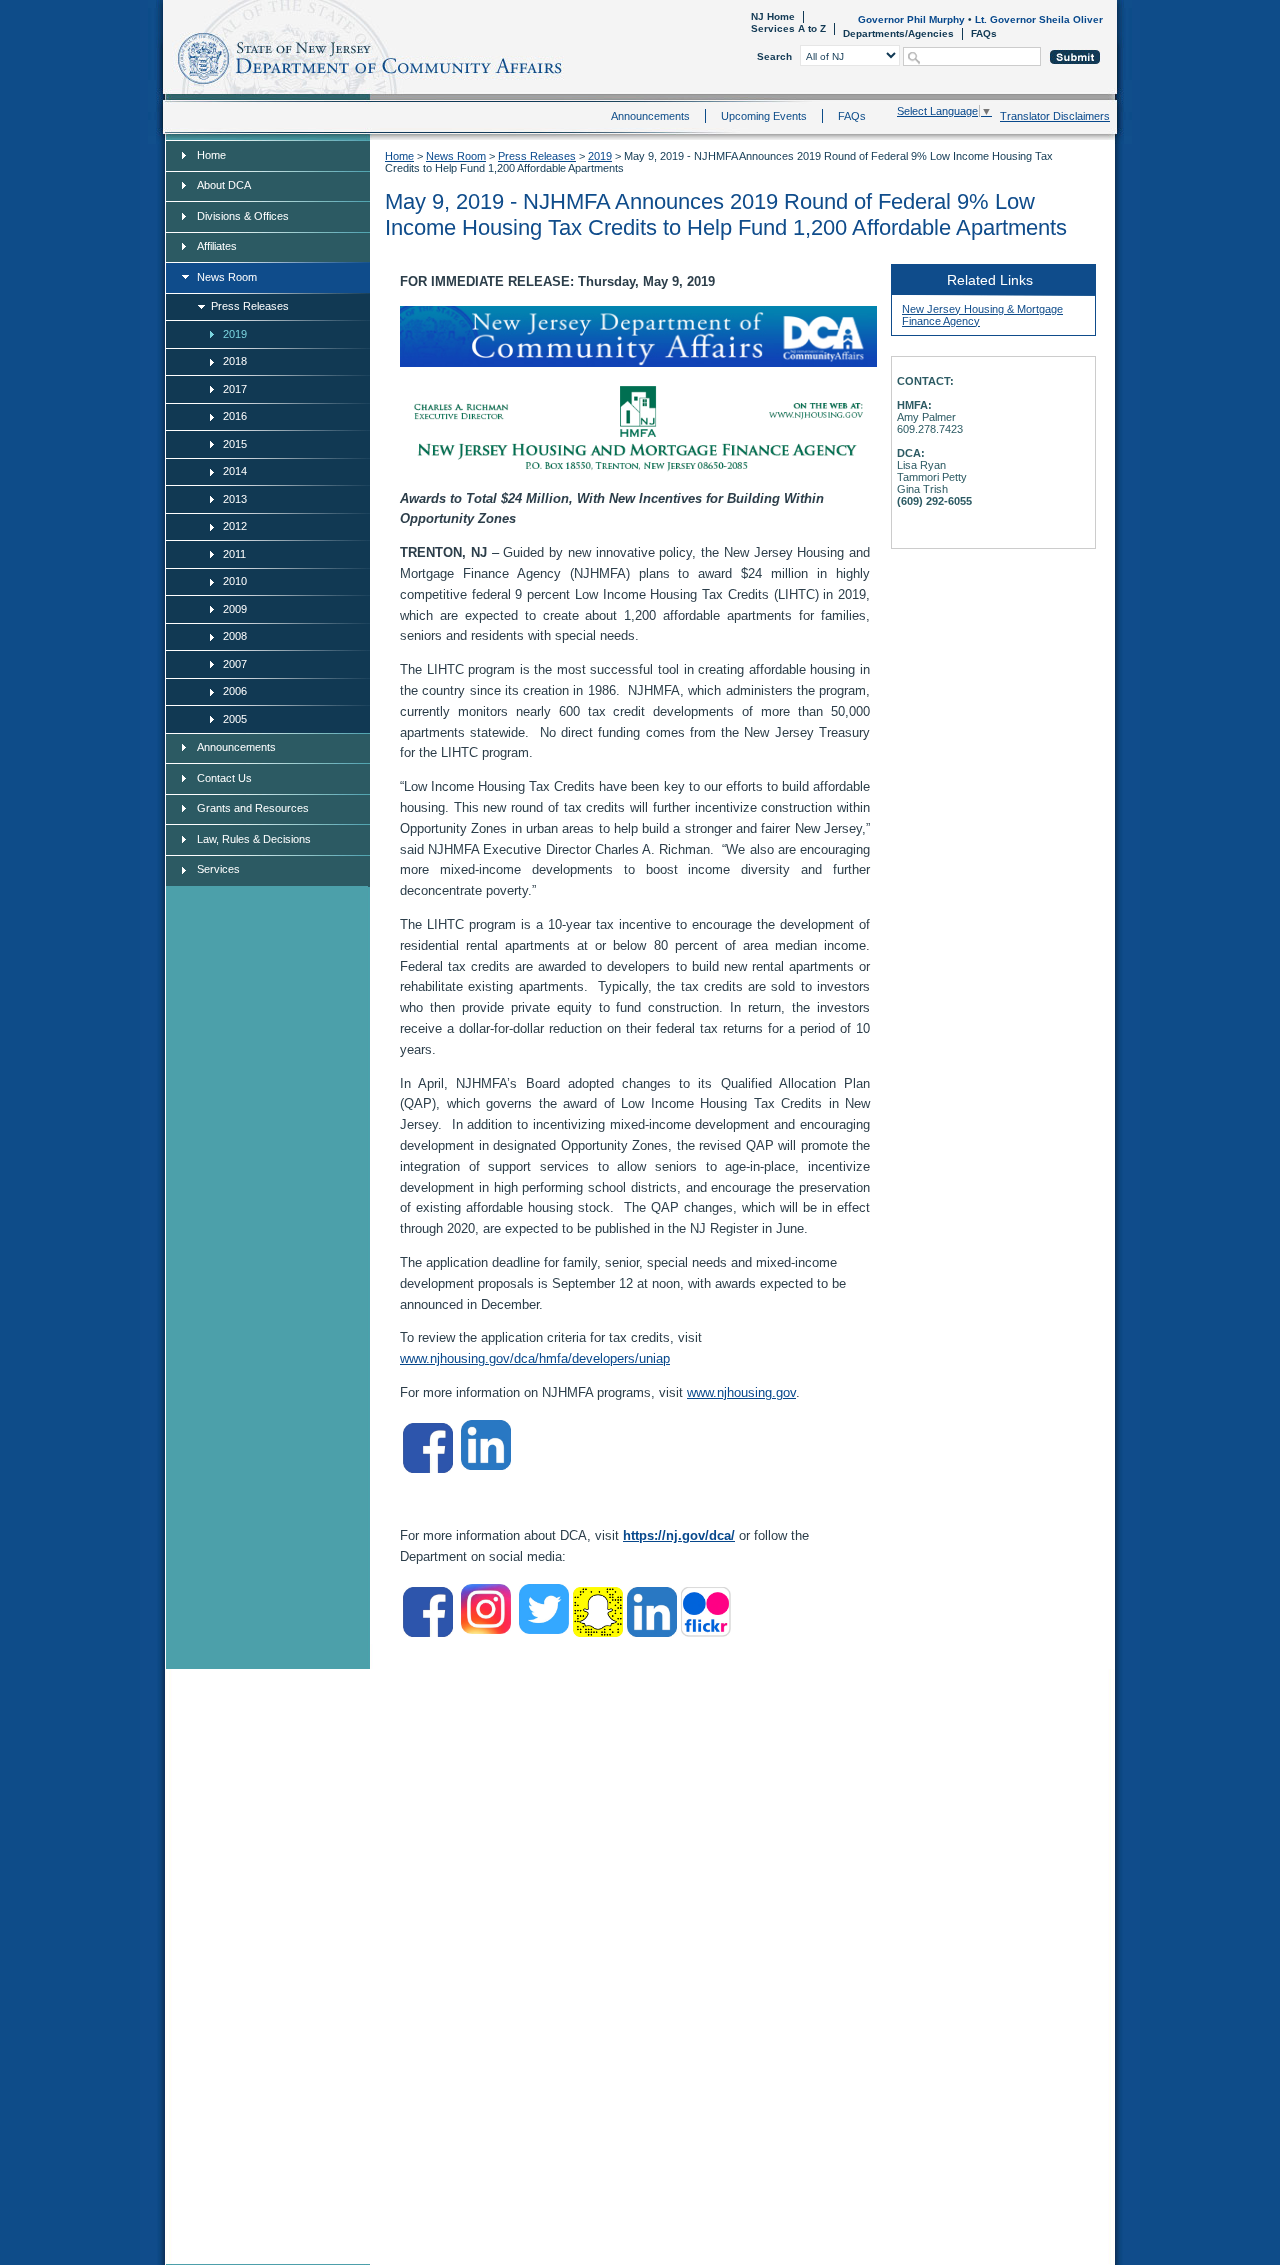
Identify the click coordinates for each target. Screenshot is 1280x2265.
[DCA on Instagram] (486, 1629)
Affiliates (217, 246)
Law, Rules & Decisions (254, 839)
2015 (235, 444)
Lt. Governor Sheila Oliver (1039, 19)
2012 (235, 526)
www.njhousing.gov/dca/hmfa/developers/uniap (535, 1358)
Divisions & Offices (243, 216)
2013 (235, 499)
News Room (227, 277)
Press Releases (250, 306)
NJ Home (773, 16)
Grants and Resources (253, 808)
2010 (235, 581)
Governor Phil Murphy (911, 19)
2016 (235, 416)
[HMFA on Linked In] (486, 1465)
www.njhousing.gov (741, 1392)
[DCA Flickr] (706, 1632)
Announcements (650, 116)
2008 (235, 636)
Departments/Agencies (898, 33)
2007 (235, 664)
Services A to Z (788, 28)
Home (167, 55)
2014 (235, 471)
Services (218, 869)
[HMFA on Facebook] (428, 1468)
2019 (235, 334)
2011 (234, 554)
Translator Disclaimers (1055, 116)
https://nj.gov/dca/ (679, 1535)
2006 (235, 691)
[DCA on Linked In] (652, 1632)
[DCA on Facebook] (428, 1632)
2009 (235, 609)
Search (774, 56)
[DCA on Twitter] (544, 1629)
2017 (235, 389)
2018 (235, 361)
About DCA (224, 185)
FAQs (984, 33)
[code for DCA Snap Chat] (598, 1632)
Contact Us (224, 778)
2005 (235, 719)
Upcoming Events (764, 116)
